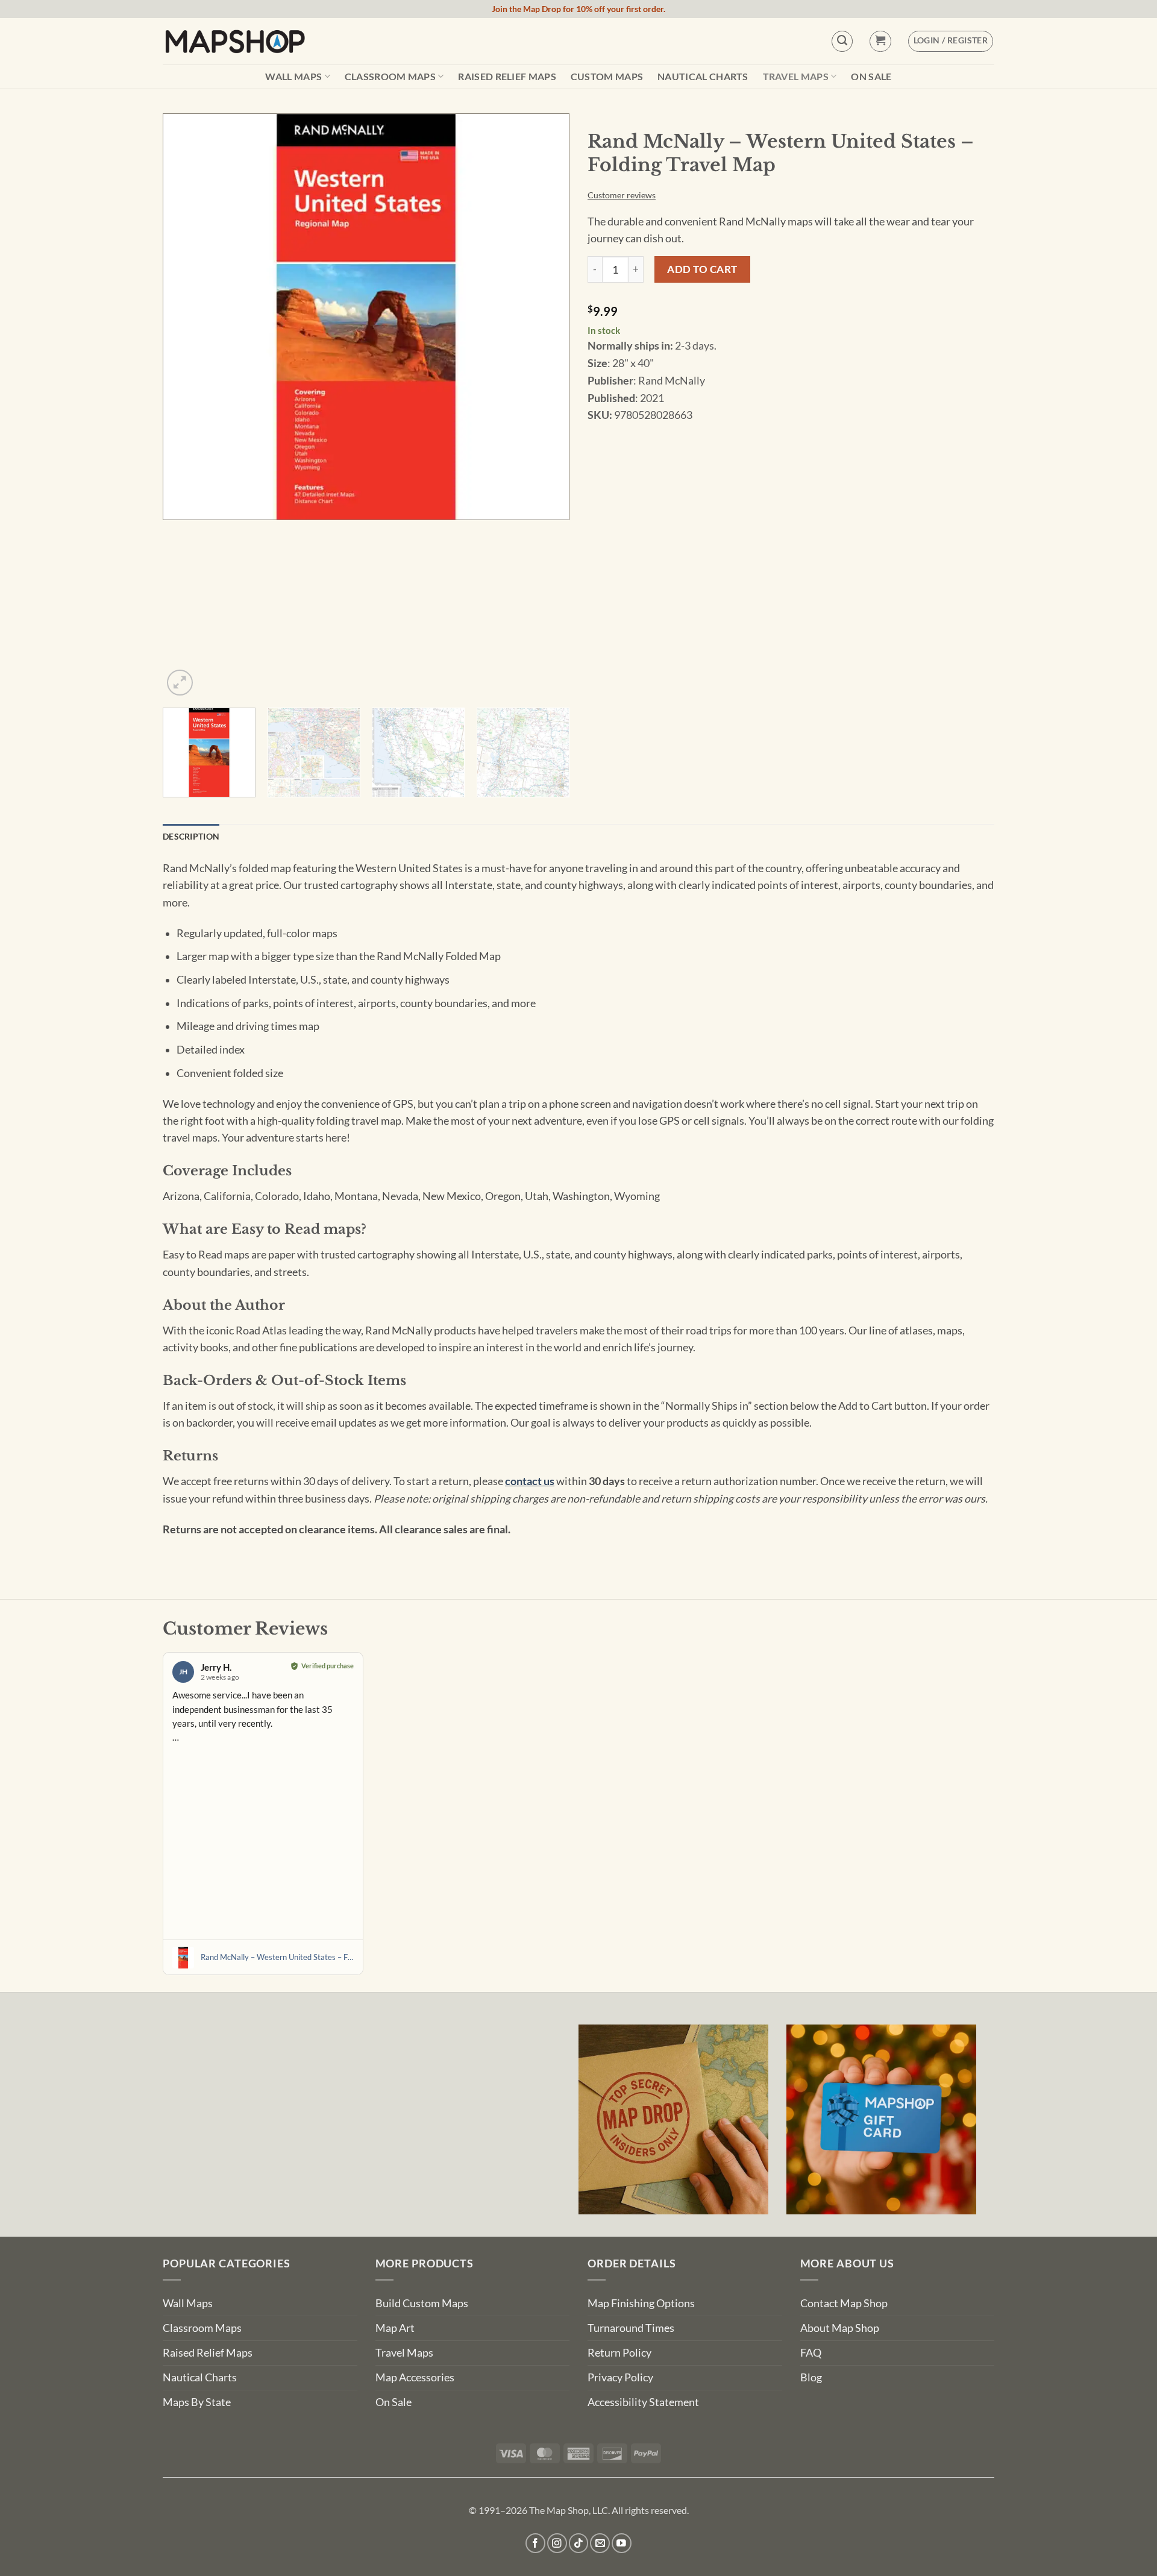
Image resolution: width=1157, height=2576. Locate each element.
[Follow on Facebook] (535, 2543)
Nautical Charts (703, 77)
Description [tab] (191, 836)
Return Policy (619, 2353)
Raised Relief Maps (507, 77)
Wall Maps (293, 76)
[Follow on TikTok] (579, 2543)
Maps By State (197, 2402)
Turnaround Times (631, 2328)
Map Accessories (415, 2377)
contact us (530, 1481)
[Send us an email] (600, 2543)
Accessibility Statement (643, 2402)
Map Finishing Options (641, 2303)
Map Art (395, 2328)
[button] (880, 41)
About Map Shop (840, 2328)
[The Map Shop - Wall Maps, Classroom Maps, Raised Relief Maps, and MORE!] (235, 41)
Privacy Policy (620, 2377)
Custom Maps (607, 77)
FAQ (811, 2353)
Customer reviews (622, 195)
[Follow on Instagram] (557, 2543)
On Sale (871, 77)
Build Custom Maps (422, 2303)
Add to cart (702, 269)
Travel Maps (796, 76)
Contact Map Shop (844, 2303)
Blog (811, 2377)
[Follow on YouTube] (622, 2543)
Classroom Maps (390, 76)
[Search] (842, 41)
